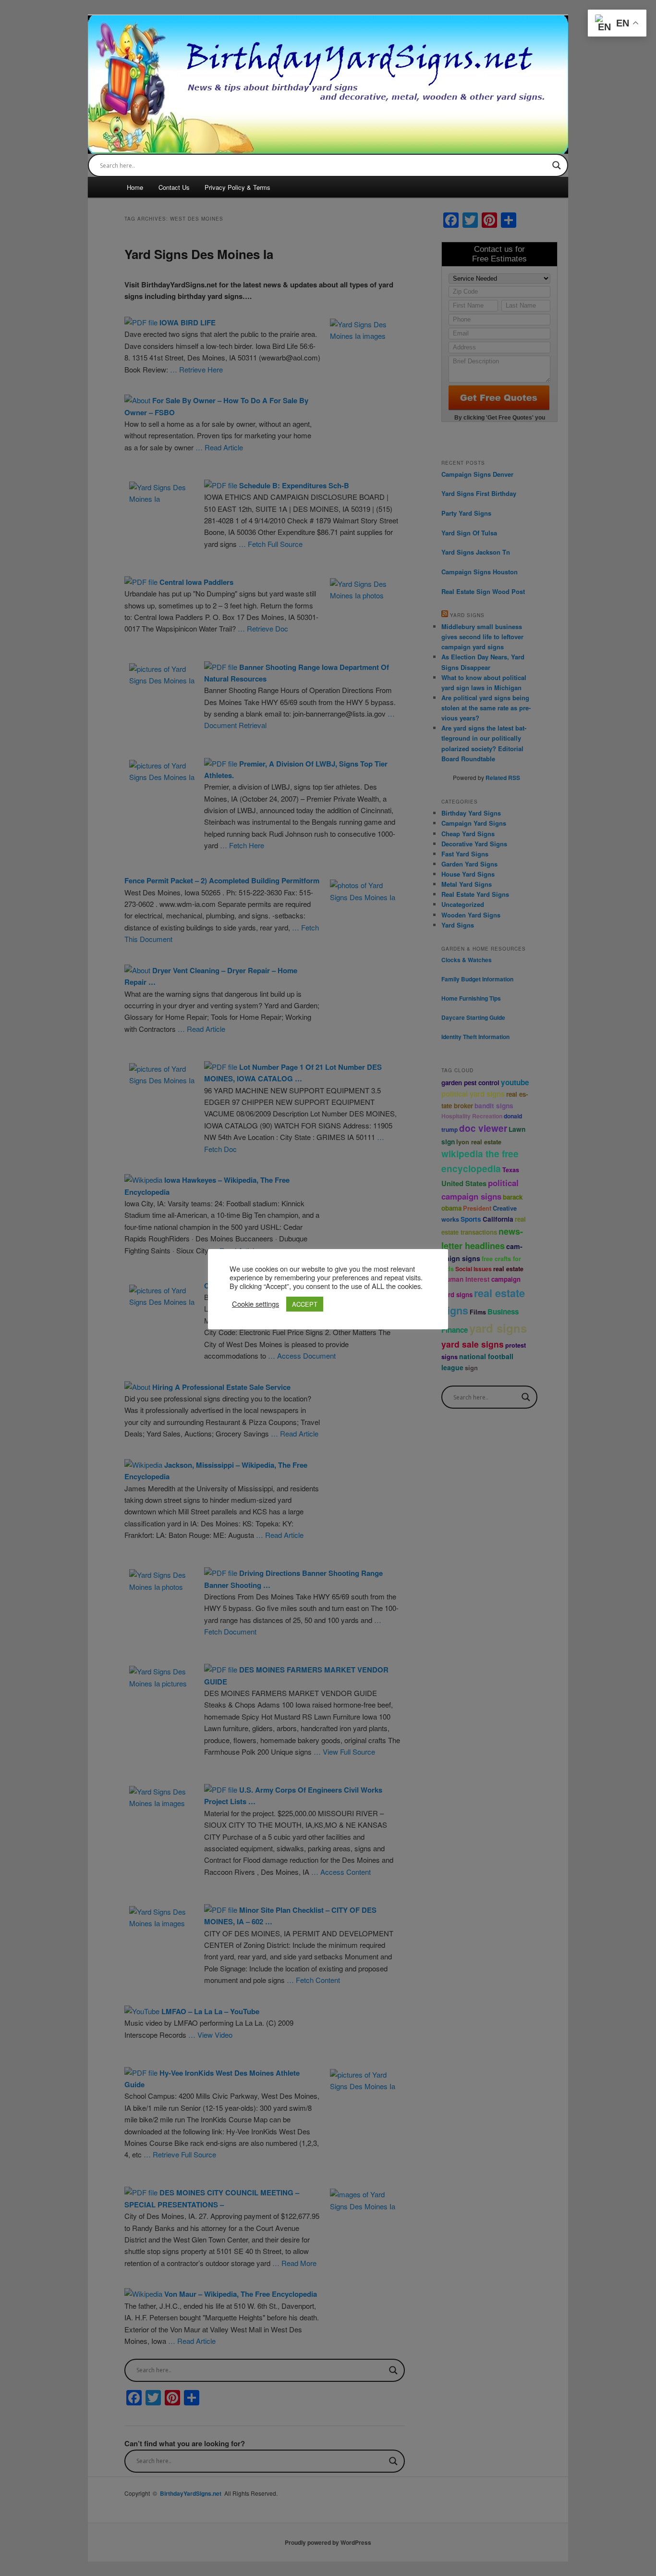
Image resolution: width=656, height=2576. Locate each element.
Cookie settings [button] (255, 1304)
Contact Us (174, 187)
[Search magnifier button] (557, 165)
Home (135, 187)
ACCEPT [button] (305, 1304)
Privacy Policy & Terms (237, 187)
